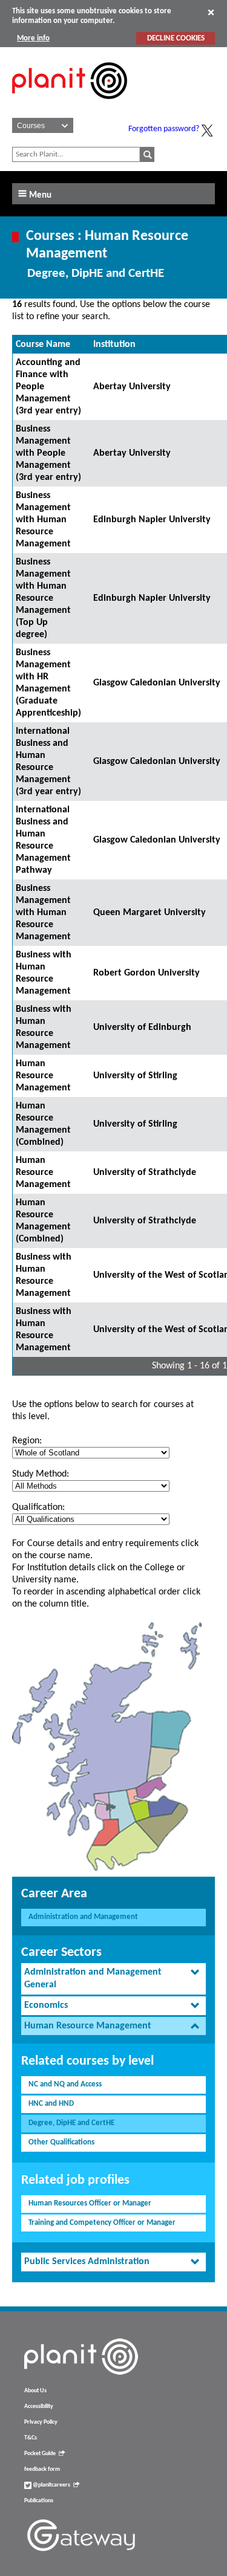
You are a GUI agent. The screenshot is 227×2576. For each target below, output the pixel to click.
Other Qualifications (61, 2142)
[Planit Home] (70, 106)
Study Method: (41, 1474)
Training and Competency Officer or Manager (102, 2223)
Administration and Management (83, 1917)
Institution (114, 345)
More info (33, 38)
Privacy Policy (41, 2422)
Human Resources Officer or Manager (90, 2203)
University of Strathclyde (145, 1173)
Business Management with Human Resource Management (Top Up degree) (43, 598)
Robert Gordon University (146, 973)
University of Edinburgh (142, 1027)
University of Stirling (135, 1076)
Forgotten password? (164, 129)
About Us (35, 2391)
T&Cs (31, 2438)
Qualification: (38, 1507)
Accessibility (39, 2406)
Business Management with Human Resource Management (43, 520)
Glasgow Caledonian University (157, 683)
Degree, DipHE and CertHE (71, 2123)
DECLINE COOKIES (176, 38)
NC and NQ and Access (65, 2084)
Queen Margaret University (150, 913)
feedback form (42, 2469)
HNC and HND (51, 2104)
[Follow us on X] (207, 131)
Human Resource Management (43, 1076)
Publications (39, 2501)
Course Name (43, 345)
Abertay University (132, 387)
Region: (27, 1441)
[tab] (113, 1979)
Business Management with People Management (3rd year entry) (48, 453)
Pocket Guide (40, 2454)
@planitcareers (51, 2485)
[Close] (211, 12)
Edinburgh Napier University (152, 520)
